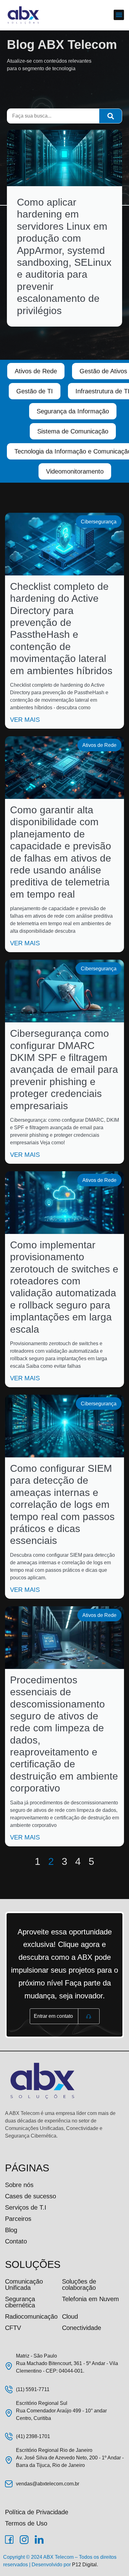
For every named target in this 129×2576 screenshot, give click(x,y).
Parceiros (18, 2219)
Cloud (70, 2316)
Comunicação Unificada (24, 2285)
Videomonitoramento (75, 471)
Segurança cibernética (20, 2302)
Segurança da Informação (73, 411)
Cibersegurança (99, 522)
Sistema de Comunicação (73, 431)
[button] (119, 15)
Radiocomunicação (31, 2316)
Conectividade (82, 2328)
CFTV (13, 2328)
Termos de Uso (26, 2523)
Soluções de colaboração (79, 2285)
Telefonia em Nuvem (90, 2299)
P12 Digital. (85, 2565)
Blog (11, 2230)
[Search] (111, 116)
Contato (16, 2241)
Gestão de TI (35, 391)
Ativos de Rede (36, 371)
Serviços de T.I (26, 2207)
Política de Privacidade (37, 2512)
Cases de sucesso (31, 2196)
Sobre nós (19, 2185)
